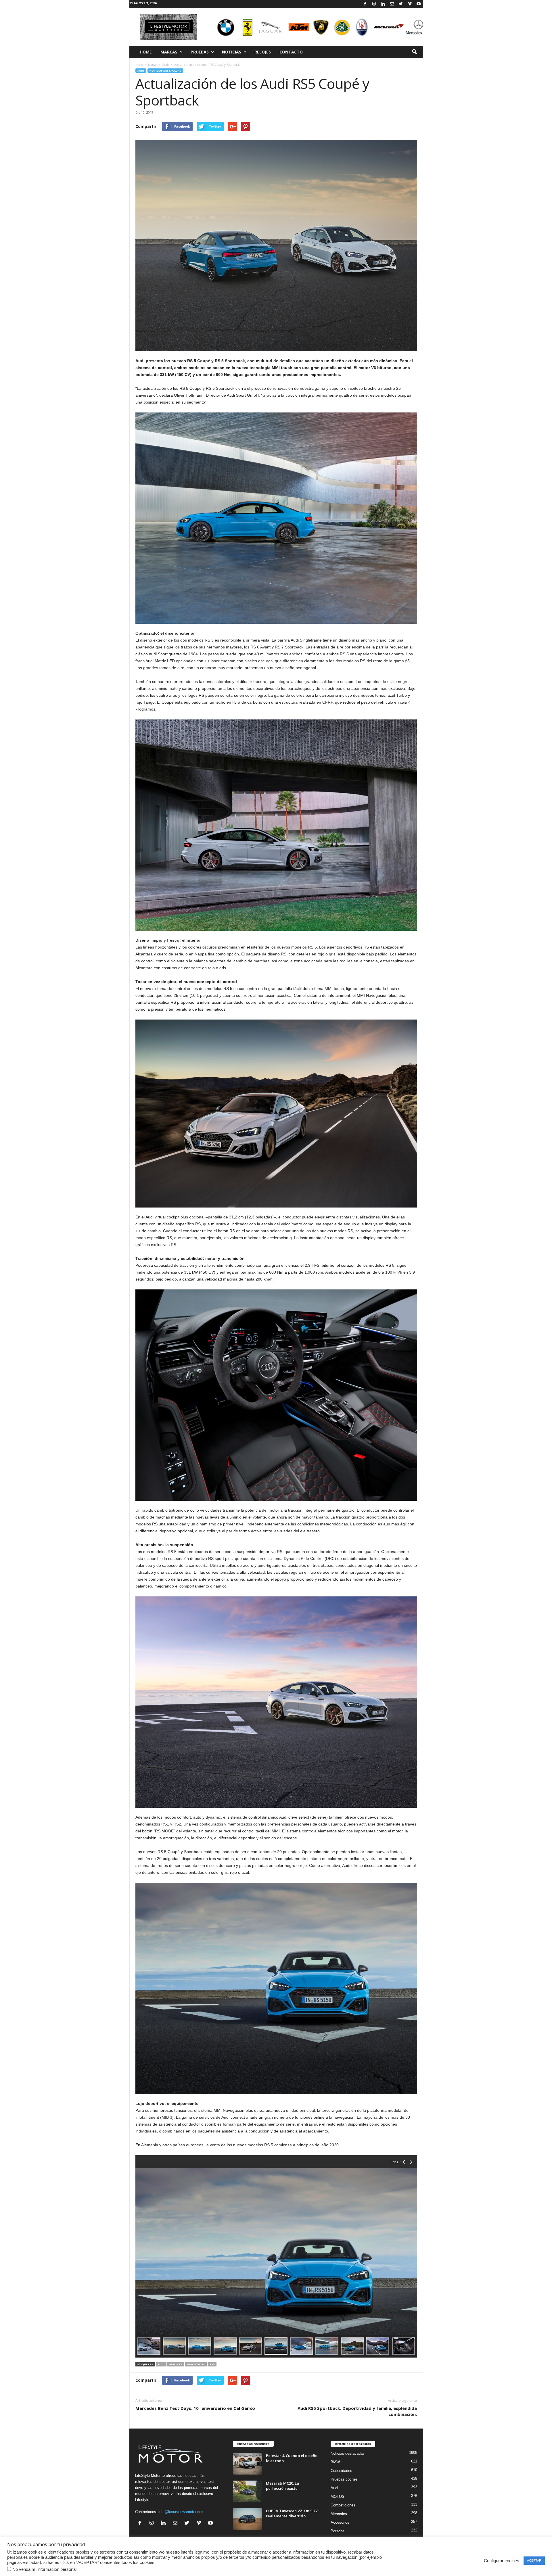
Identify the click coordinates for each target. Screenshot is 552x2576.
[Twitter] (401, 4)
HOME (146, 52)
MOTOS (338, 2497)
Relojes (263, 52)
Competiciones (343, 2505)
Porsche (338, 2531)
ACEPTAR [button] (534, 2560)
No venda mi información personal (44, 2569)
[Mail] (392, 4)
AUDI (161, 2364)
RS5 (212, 2364)
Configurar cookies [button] (502, 2561)
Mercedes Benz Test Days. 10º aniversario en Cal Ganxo (195, 2408)
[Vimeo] (410, 4)
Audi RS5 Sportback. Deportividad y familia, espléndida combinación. (357, 2411)
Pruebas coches (344, 2479)
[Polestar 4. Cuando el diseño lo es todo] (247, 2464)
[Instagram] (374, 4)
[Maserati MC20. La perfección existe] (247, 2491)
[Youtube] (419, 4)
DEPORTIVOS (196, 2364)
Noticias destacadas (165, 71)
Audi (166, 65)
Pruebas (200, 52)
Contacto (291, 52)
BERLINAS (176, 2364)
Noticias (232, 52)
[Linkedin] (383, 4)
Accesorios (340, 2522)
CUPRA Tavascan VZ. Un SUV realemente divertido (292, 2513)
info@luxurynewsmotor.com (181, 2512)
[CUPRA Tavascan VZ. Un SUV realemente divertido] (247, 2519)
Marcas (169, 52)
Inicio (139, 65)
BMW (335, 2462)
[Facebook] (365, 4)
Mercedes (339, 2514)
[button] (414, 52)
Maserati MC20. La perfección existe (282, 2486)
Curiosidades (341, 2471)
